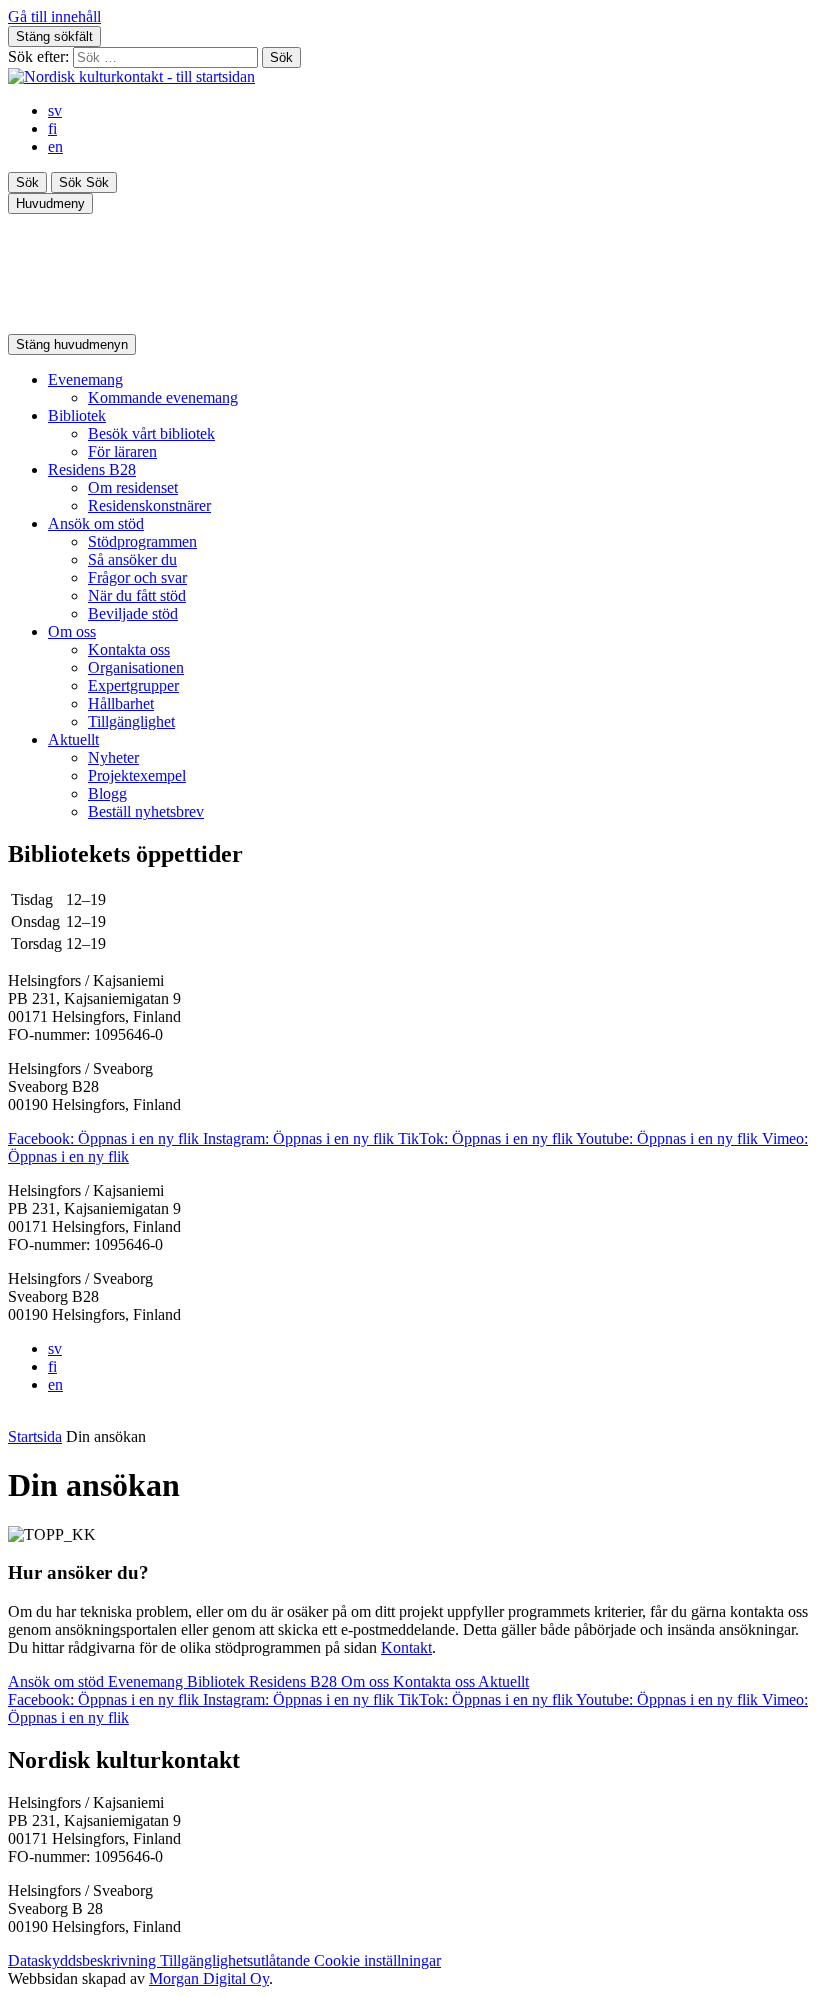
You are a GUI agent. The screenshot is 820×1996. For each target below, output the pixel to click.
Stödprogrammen (142, 541)
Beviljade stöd (133, 613)
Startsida (35, 1436)
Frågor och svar (137, 577)
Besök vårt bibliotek (151, 433)
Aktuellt (73, 739)
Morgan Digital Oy (209, 1978)
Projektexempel (137, 775)
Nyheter (113, 757)
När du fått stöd (137, 595)
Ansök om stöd (96, 523)
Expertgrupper (133, 685)
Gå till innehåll (54, 16)
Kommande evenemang (163, 397)
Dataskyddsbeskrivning (84, 1960)
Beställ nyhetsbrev (146, 811)
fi (52, 128)
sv (55, 110)
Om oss (72, 631)
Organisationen (136, 667)
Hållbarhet (121, 703)
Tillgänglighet (131, 721)
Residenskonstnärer (149, 505)
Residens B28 (92, 469)
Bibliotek (77, 415)
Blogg (107, 793)
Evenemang (85, 379)
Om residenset (133, 487)
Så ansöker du (132, 559)
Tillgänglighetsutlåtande (237, 1960)
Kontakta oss (129, 649)
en (55, 146)
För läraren (122, 451)
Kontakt (406, 1647)
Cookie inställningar (377, 1960)
